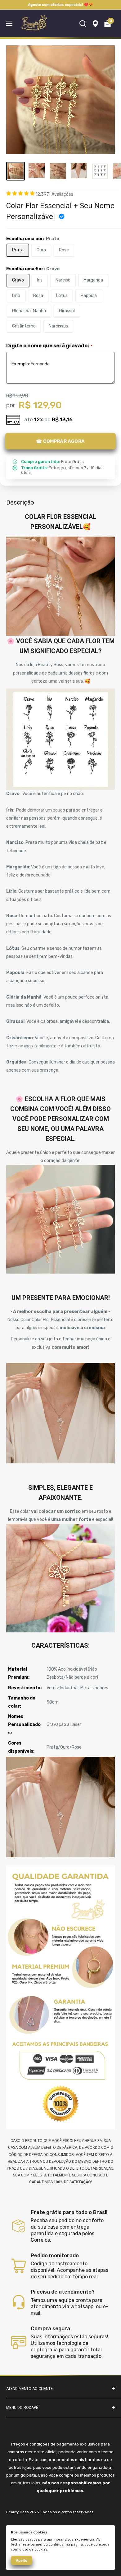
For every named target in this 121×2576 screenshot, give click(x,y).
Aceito (22, 2560)
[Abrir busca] (83, 24)
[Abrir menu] (9, 23)
